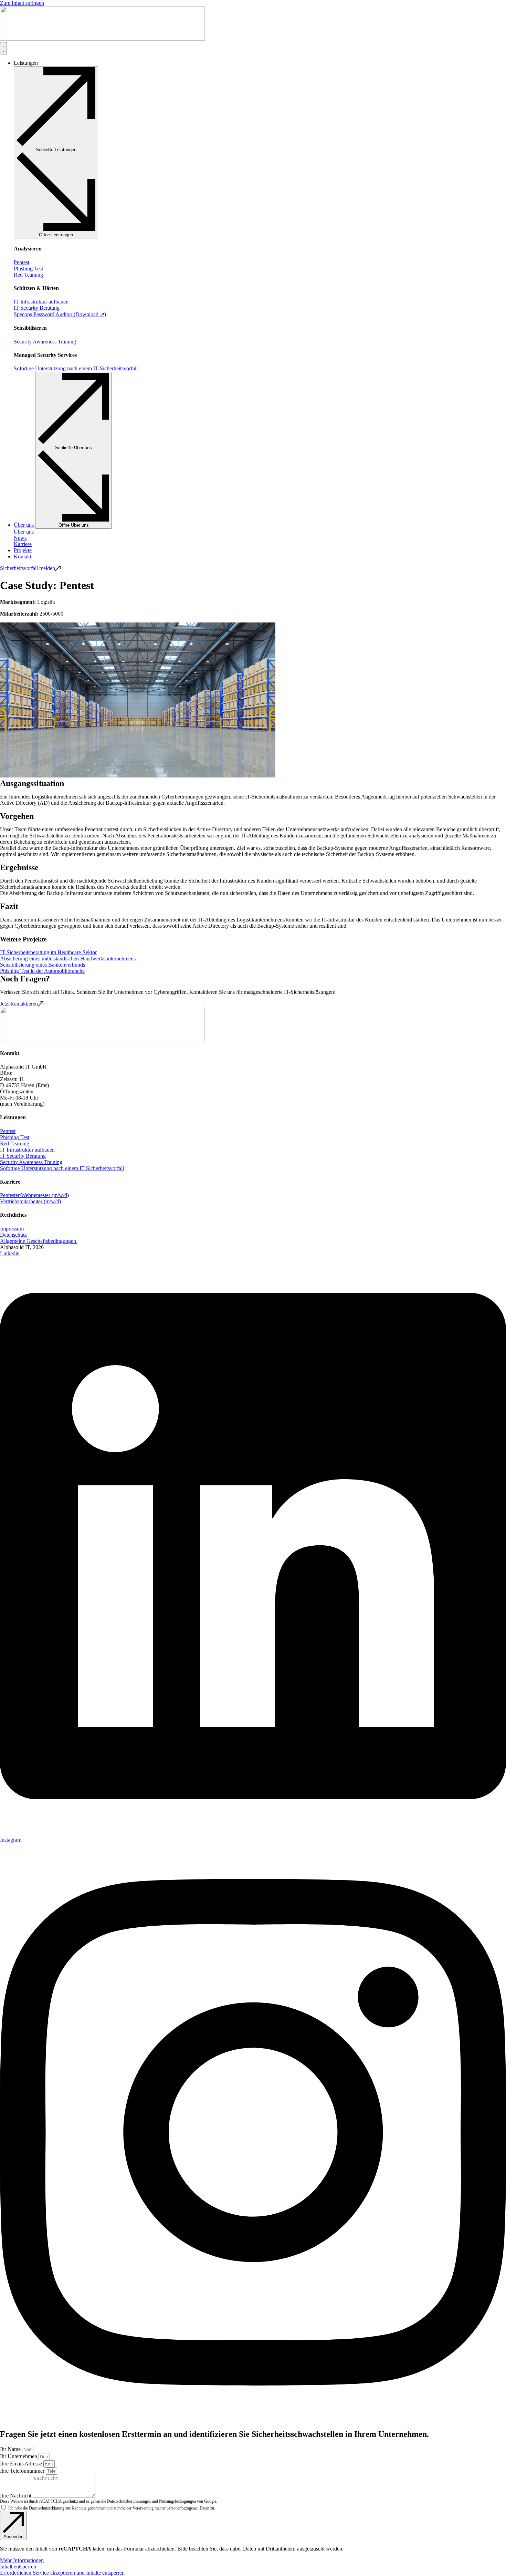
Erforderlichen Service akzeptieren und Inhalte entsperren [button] (62, 2573)
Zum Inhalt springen (22, 3)
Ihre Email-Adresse (22, 2464)
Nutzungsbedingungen (177, 2501)
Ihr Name (11, 2449)
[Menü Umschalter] (3, 48)
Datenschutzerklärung (47, 2508)
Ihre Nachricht (16, 2496)
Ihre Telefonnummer (23, 2471)
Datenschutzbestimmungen (129, 2501)
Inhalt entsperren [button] (18, 2567)
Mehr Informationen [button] (22, 2560)
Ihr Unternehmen (19, 2456)
